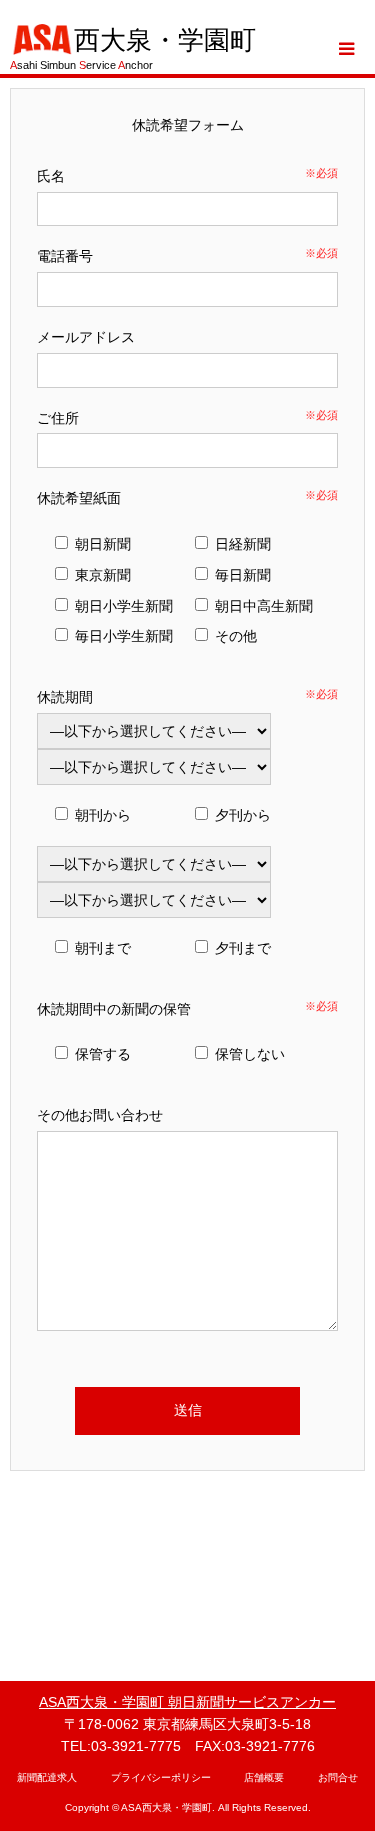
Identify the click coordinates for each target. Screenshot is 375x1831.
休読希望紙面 (79, 498)
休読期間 (65, 697)
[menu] (345, 49)
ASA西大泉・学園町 (166, 1807)
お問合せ (338, 1777)
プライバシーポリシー (161, 1777)
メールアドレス (86, 337)
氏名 (51, 176)
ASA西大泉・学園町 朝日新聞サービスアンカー (187, 1702)
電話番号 (65, 256)
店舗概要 (264, 1777)
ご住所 (58, 418)
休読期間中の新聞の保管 (114, 1009)
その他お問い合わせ (100, 1115)
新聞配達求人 (47, 1777)
